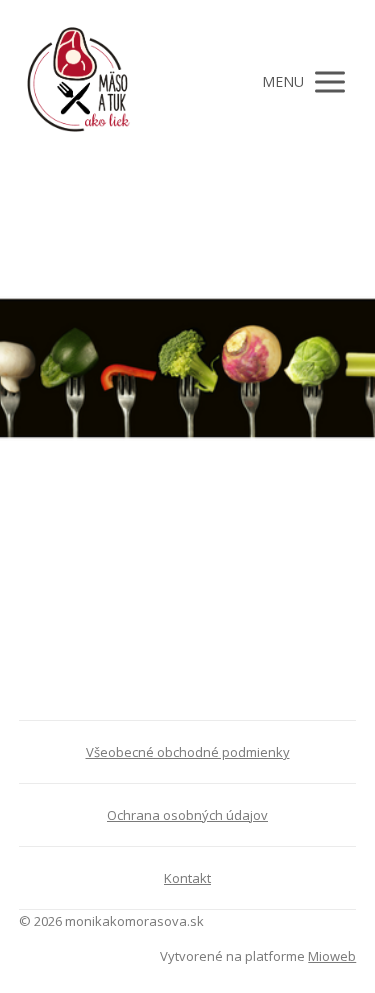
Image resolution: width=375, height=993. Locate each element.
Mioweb (332, 956)
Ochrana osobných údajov (187, 815)
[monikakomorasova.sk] (79, 82)
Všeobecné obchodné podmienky (188, 752)
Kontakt (187, 878)
